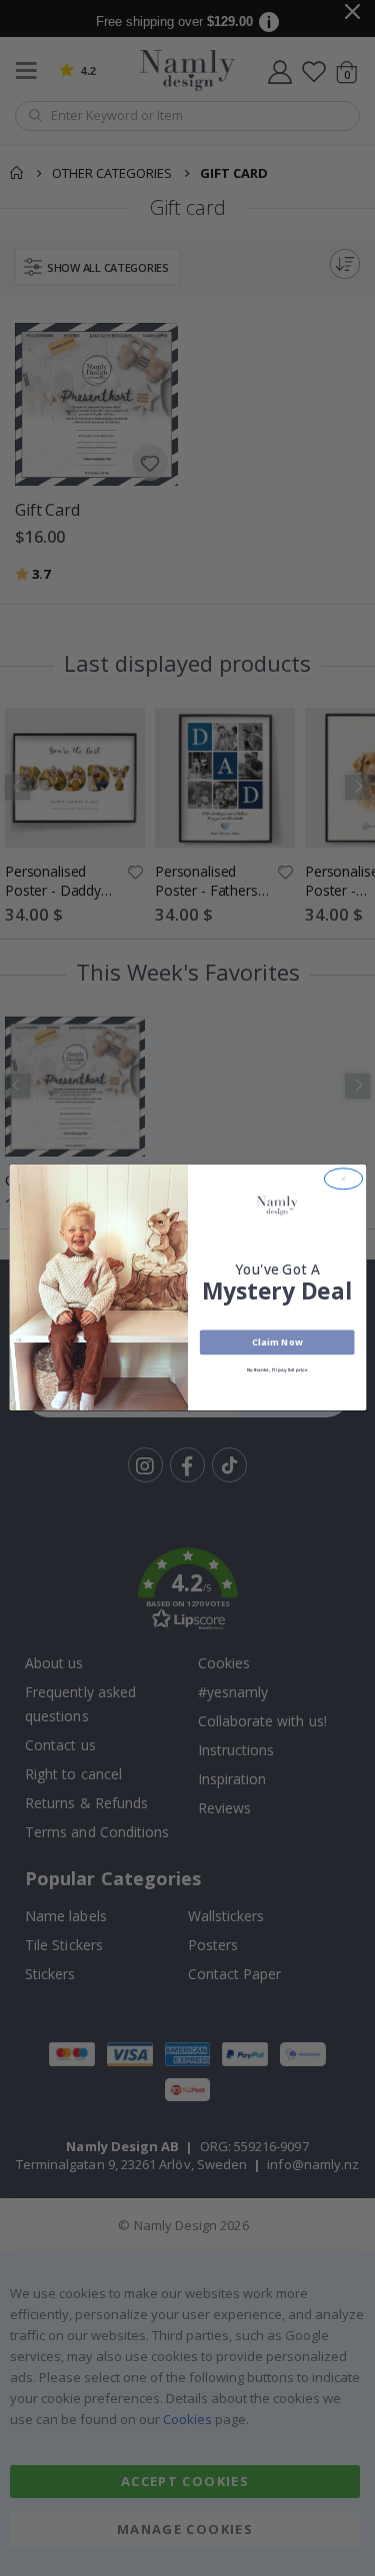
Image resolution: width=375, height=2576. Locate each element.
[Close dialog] (343, 1179)
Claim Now (276, 1342)
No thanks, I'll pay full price (276, 1371)
